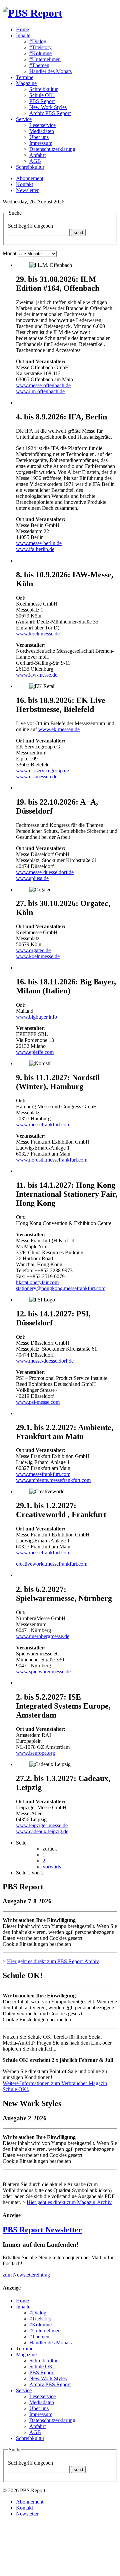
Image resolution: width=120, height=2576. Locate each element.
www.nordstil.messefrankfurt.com (52, 1160)
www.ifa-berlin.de (35, 549)
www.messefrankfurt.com (43, 1124)
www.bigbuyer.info (36, 1017)
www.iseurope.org (35, 1753)
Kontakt (24, 184)
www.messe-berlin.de (39, 543)
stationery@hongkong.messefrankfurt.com (61, 1288)
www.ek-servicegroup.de (42, 771)
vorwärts (52, 1867)
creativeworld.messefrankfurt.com (52, 1564)
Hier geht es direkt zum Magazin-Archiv (69, 2202)
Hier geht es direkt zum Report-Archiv (53, 1961)
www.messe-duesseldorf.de (45, 872)
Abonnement (30, 178)
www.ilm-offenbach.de (40, 391)
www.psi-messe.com (38, 1402)
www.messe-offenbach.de (43, 385)
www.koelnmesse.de (38, 634)
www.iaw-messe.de (37, 675)
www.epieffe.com (35, 1052)
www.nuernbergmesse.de (43, 1636)
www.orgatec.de (33, 950)
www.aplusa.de (32, 878)
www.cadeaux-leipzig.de (42, 1831)
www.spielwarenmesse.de (43, 1672)
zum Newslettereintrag (26, 2275)
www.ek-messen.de (59, 729)
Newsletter (27, 190)
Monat (9, 253)
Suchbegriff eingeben (30, 226)
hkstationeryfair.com (37, 1282)
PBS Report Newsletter (42, 2230)
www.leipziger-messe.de (42, 1825)
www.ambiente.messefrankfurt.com (53, 1480)
